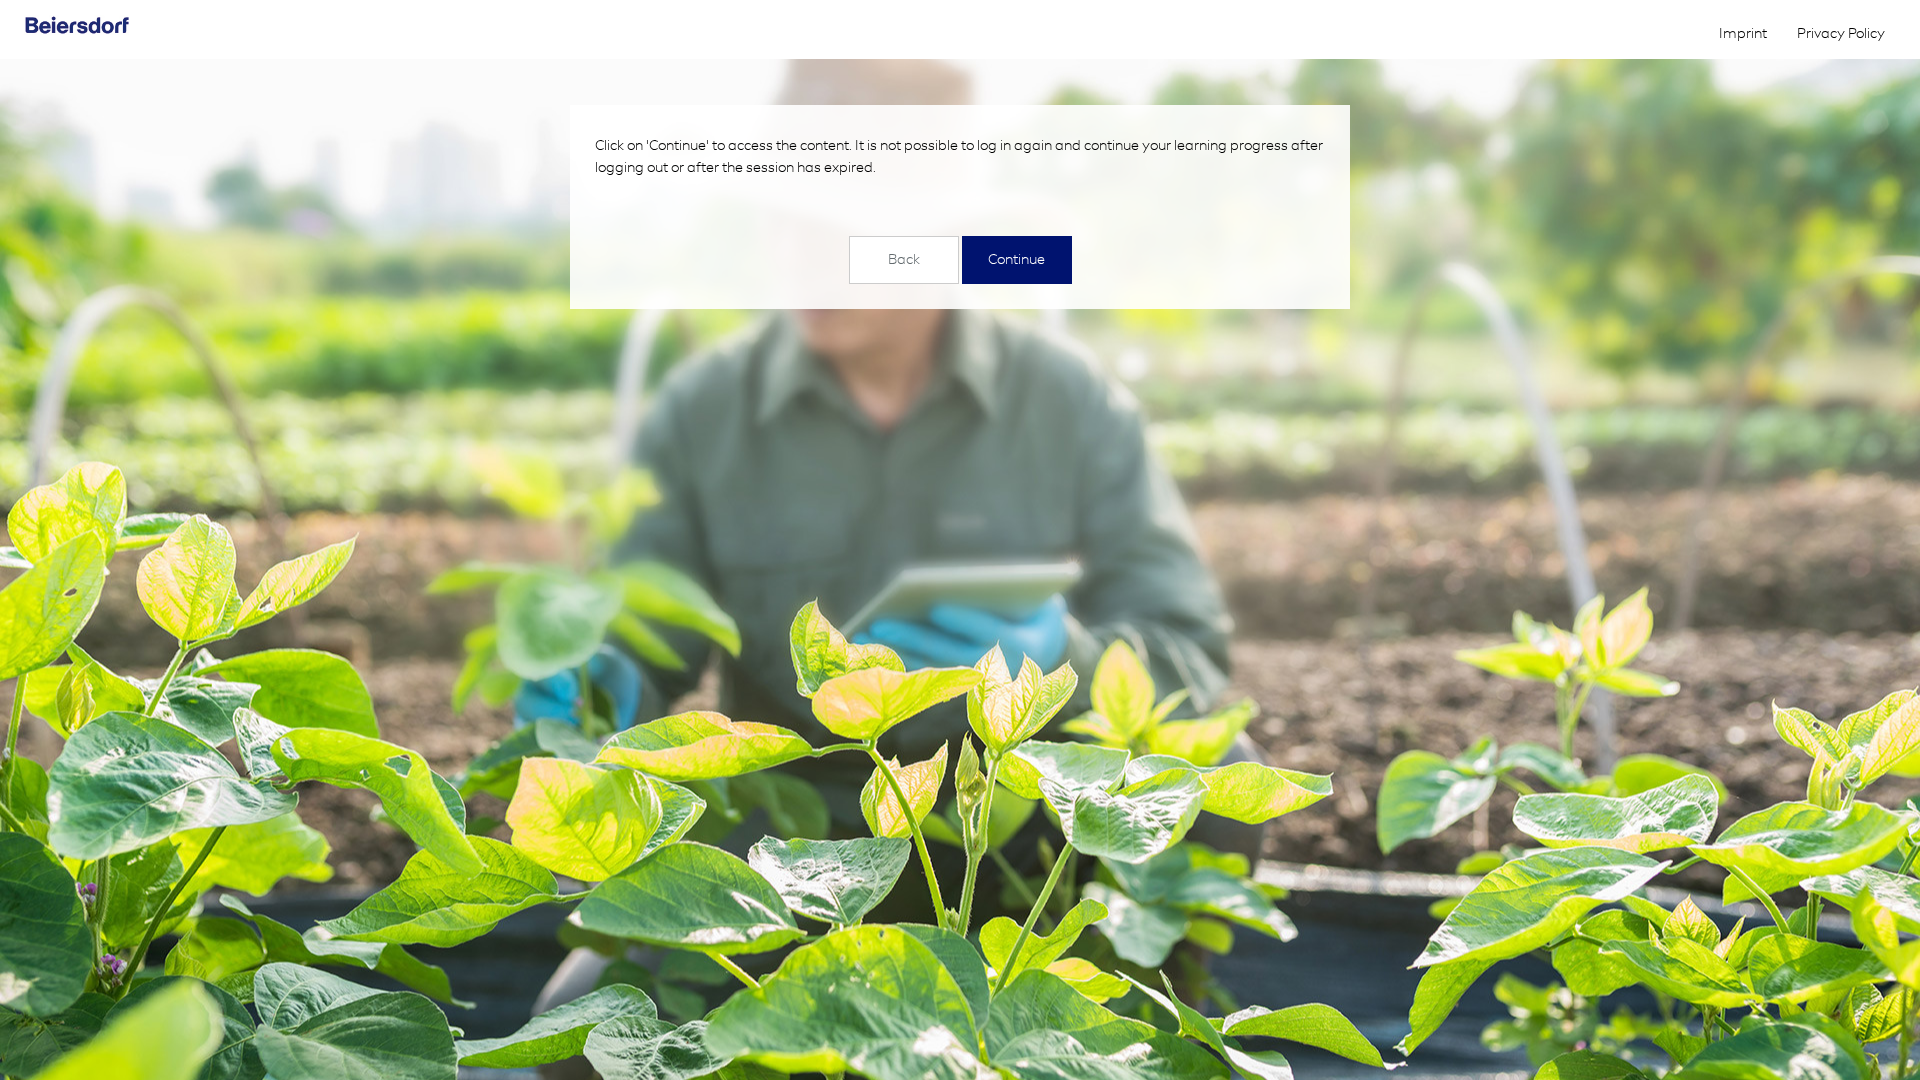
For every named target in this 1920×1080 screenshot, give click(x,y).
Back (904, 259)
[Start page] (103, 25)
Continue (1016, 259)
